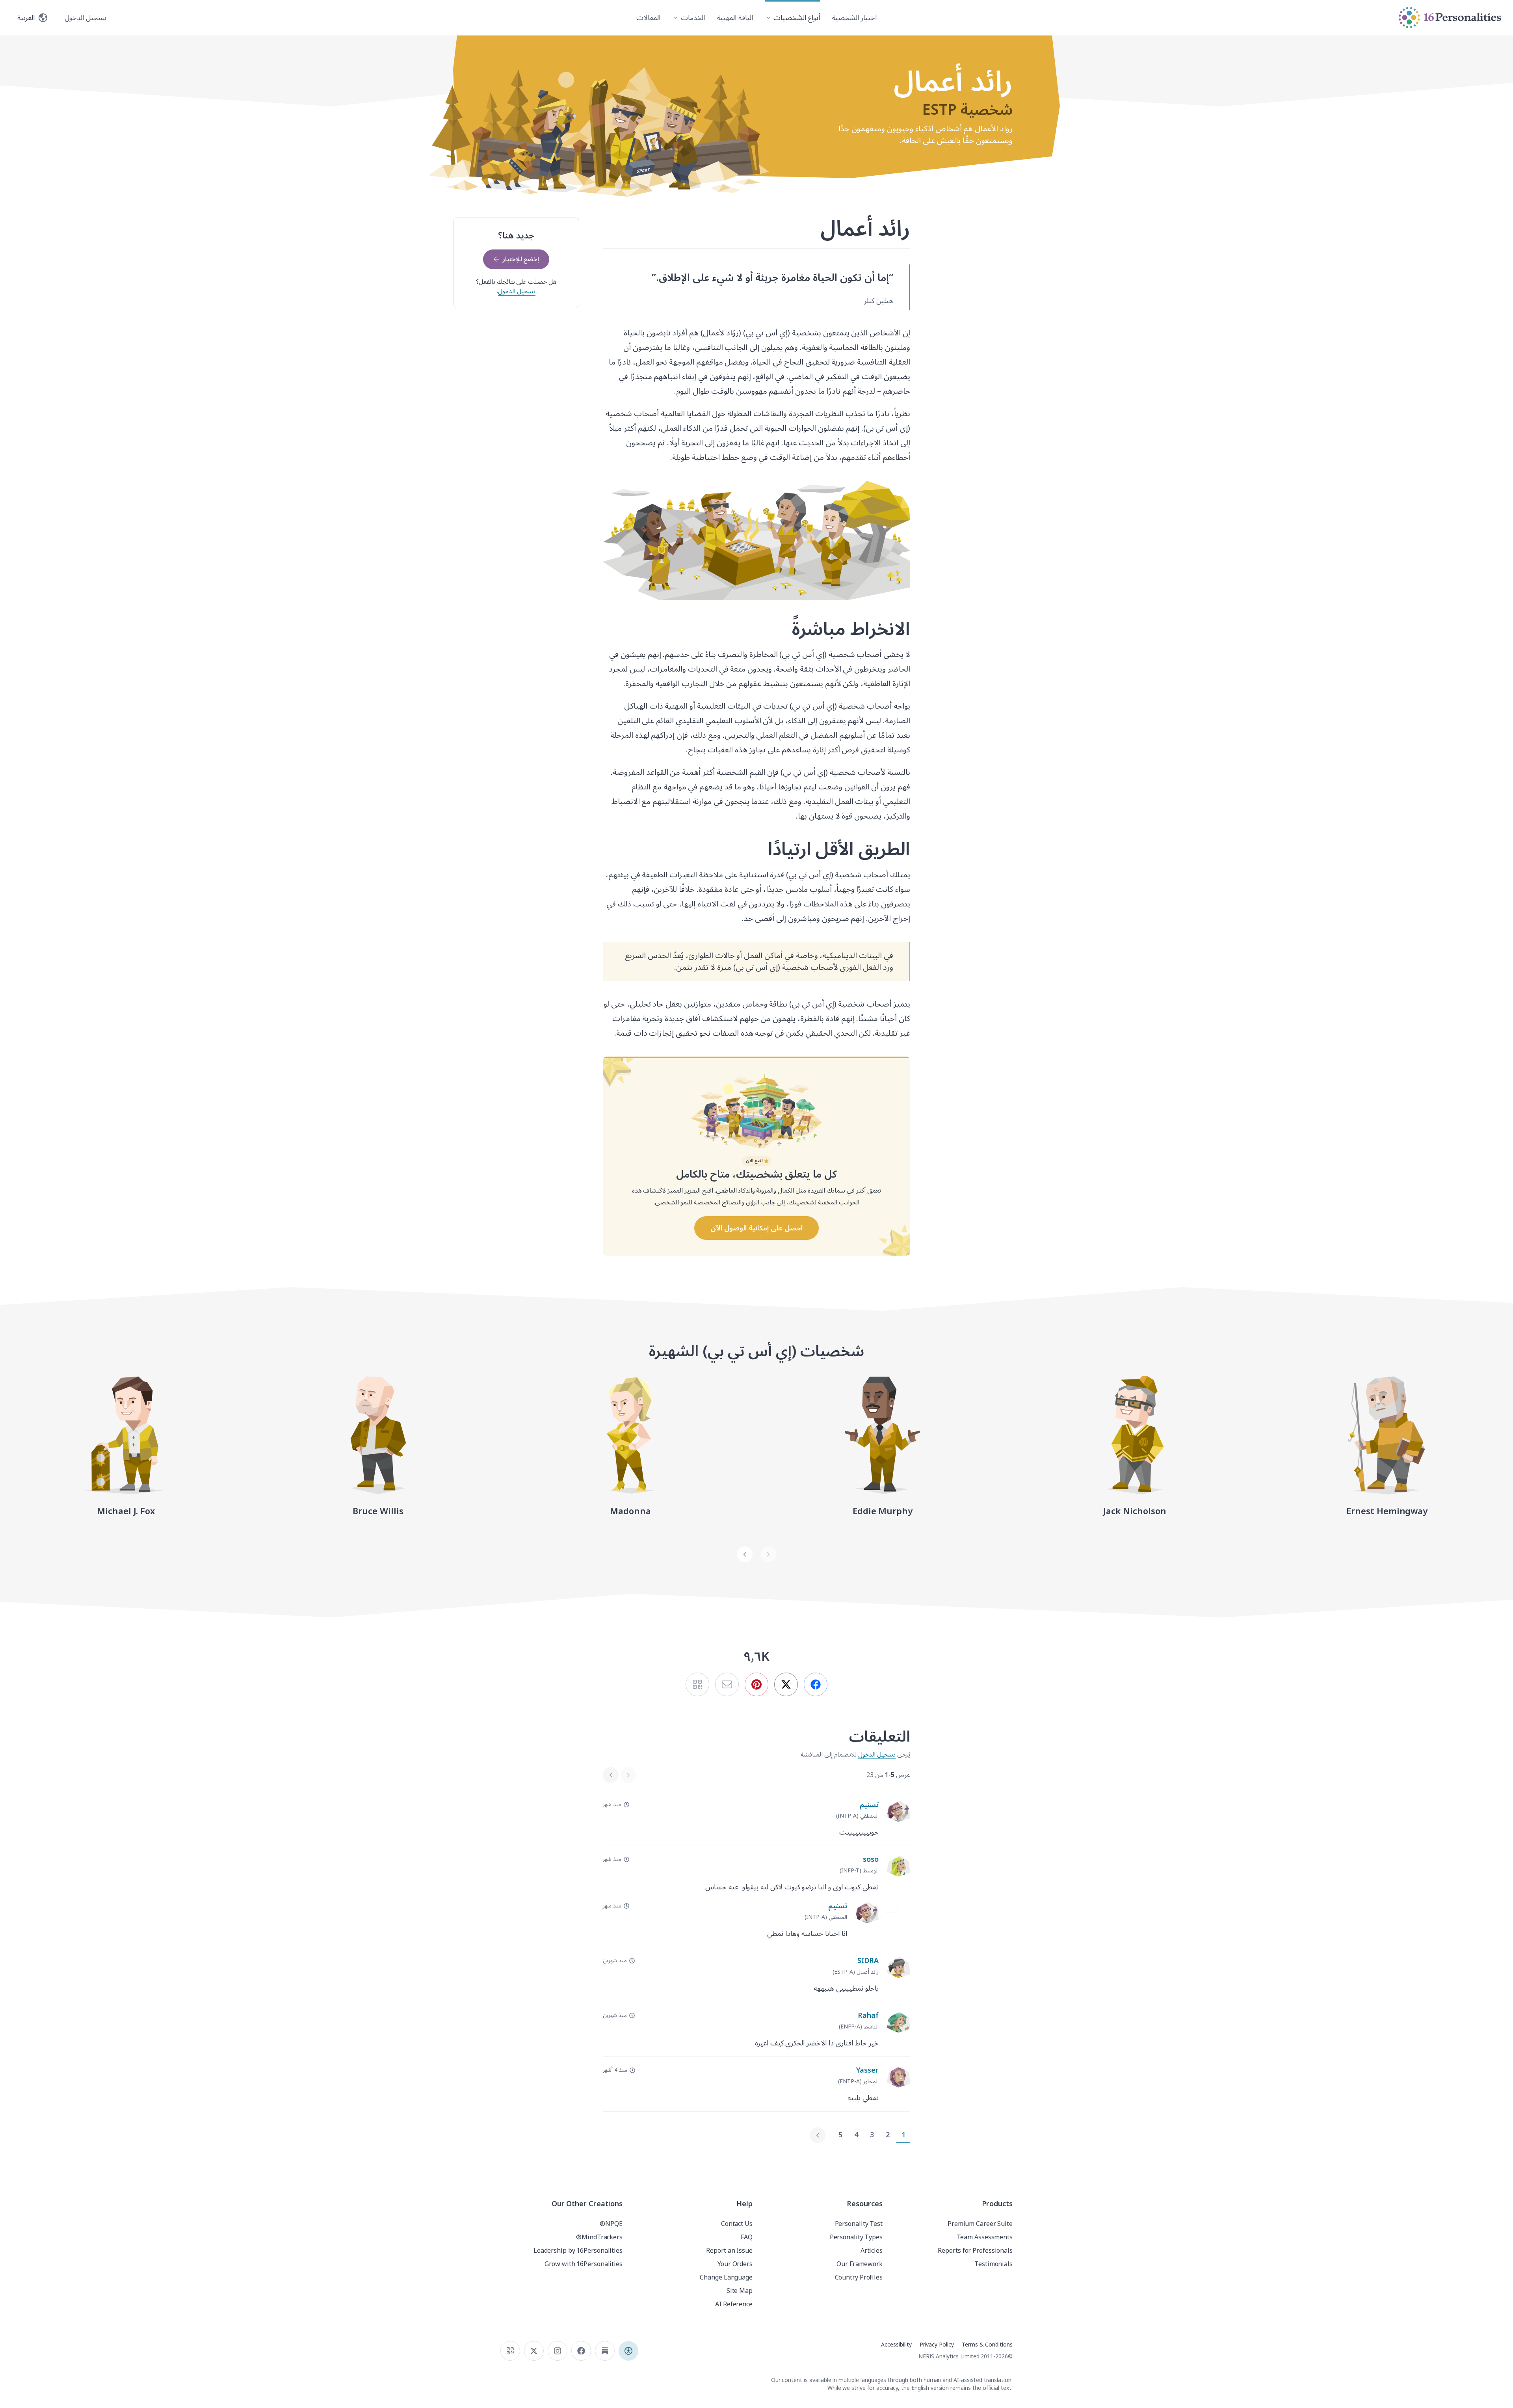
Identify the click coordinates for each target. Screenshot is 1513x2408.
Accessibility (896, 2345)
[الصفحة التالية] (818, 2135)
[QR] (697, 1684)
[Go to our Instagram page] (558, 2351)
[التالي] (745, 1554)
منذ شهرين (615, 1961)
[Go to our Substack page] (605, 2351)
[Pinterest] (756, 1684)
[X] (786, 1684)
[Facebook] (816, 1684)
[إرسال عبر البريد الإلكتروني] (727, 1684)
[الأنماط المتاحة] (628, 2351)
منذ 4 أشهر (615, 2070)
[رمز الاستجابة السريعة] (510, 2351)
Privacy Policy (937, 2345)
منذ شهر (612, 1805)
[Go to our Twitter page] (534, 2351)
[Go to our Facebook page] (581, 2351)
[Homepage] (1450, 18)
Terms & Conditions (987, 2345)
